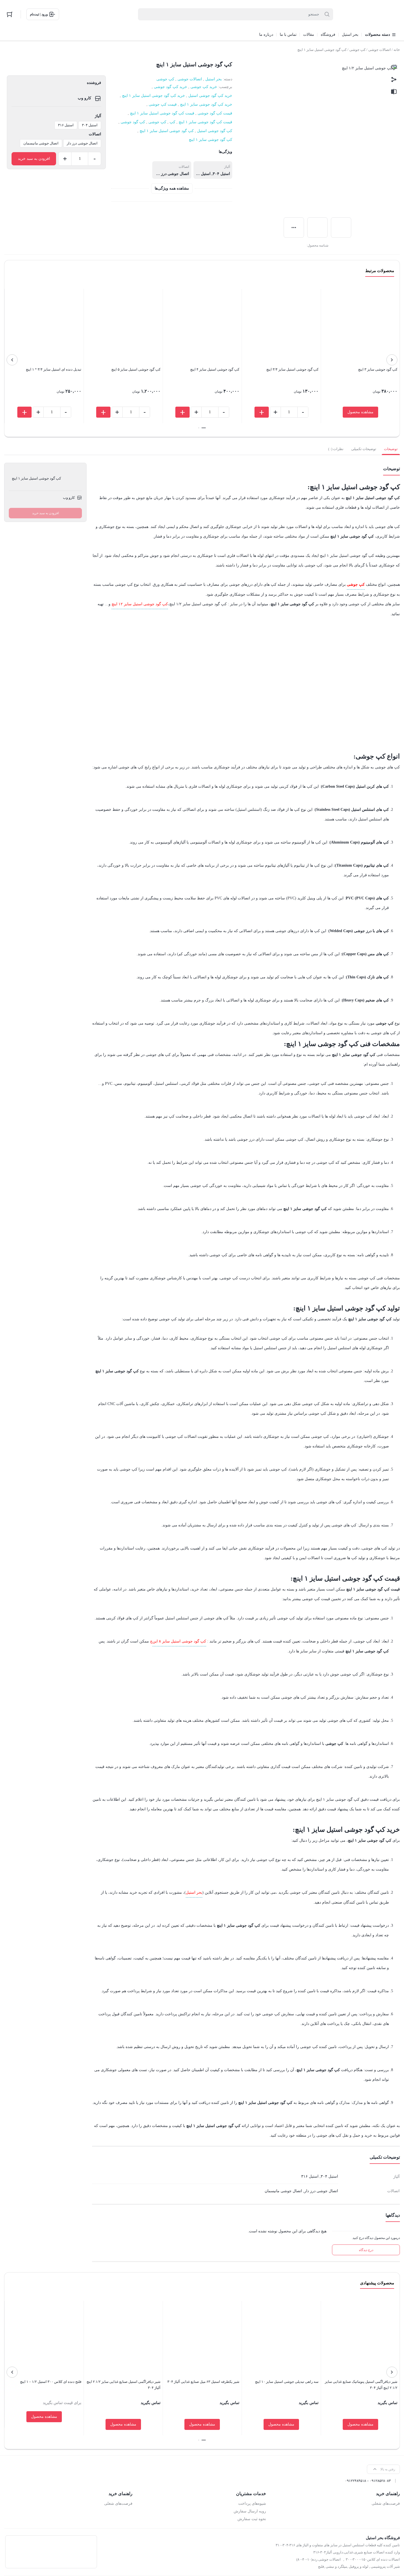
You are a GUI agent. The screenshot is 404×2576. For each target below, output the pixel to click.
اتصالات (95, 134)
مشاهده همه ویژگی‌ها (172, 188)
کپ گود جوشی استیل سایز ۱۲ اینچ (140, 604)
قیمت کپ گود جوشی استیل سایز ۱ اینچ (162, 113)
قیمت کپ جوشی (163, 104)
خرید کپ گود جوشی (171, 87)
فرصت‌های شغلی (386, 2504)
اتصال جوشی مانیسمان (41, 143)
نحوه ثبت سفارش (252, 2519)
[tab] (391, 449)
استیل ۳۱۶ (66, 125)
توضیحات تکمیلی (364, 449)
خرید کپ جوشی (204, 87)
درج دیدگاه (366, 2250)
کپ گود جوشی (133, 122)
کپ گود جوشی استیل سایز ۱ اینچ (167, 131)
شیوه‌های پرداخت (252, 2504)
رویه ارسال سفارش (250, 2511)
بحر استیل (214, 79)
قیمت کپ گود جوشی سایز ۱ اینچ (205, 122)
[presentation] (392, 360)
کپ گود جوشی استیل (215, 131)
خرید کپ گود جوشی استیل (210, 96)
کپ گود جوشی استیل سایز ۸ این (179, 1641)
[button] (204, 428)
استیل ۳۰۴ (90, 125)
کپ (172, 122)
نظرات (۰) (336, 449)
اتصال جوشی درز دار (82, 143)
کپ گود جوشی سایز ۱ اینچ (211, 140)
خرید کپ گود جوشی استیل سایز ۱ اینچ (153, 96)
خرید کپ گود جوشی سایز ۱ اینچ (206, 104)
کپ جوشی (357, 50)
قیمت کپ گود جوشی (215, 113)
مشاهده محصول (360, 412)
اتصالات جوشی (380, 50)
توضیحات (391, 449)
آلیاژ (98, 116)
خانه (397, 50)
